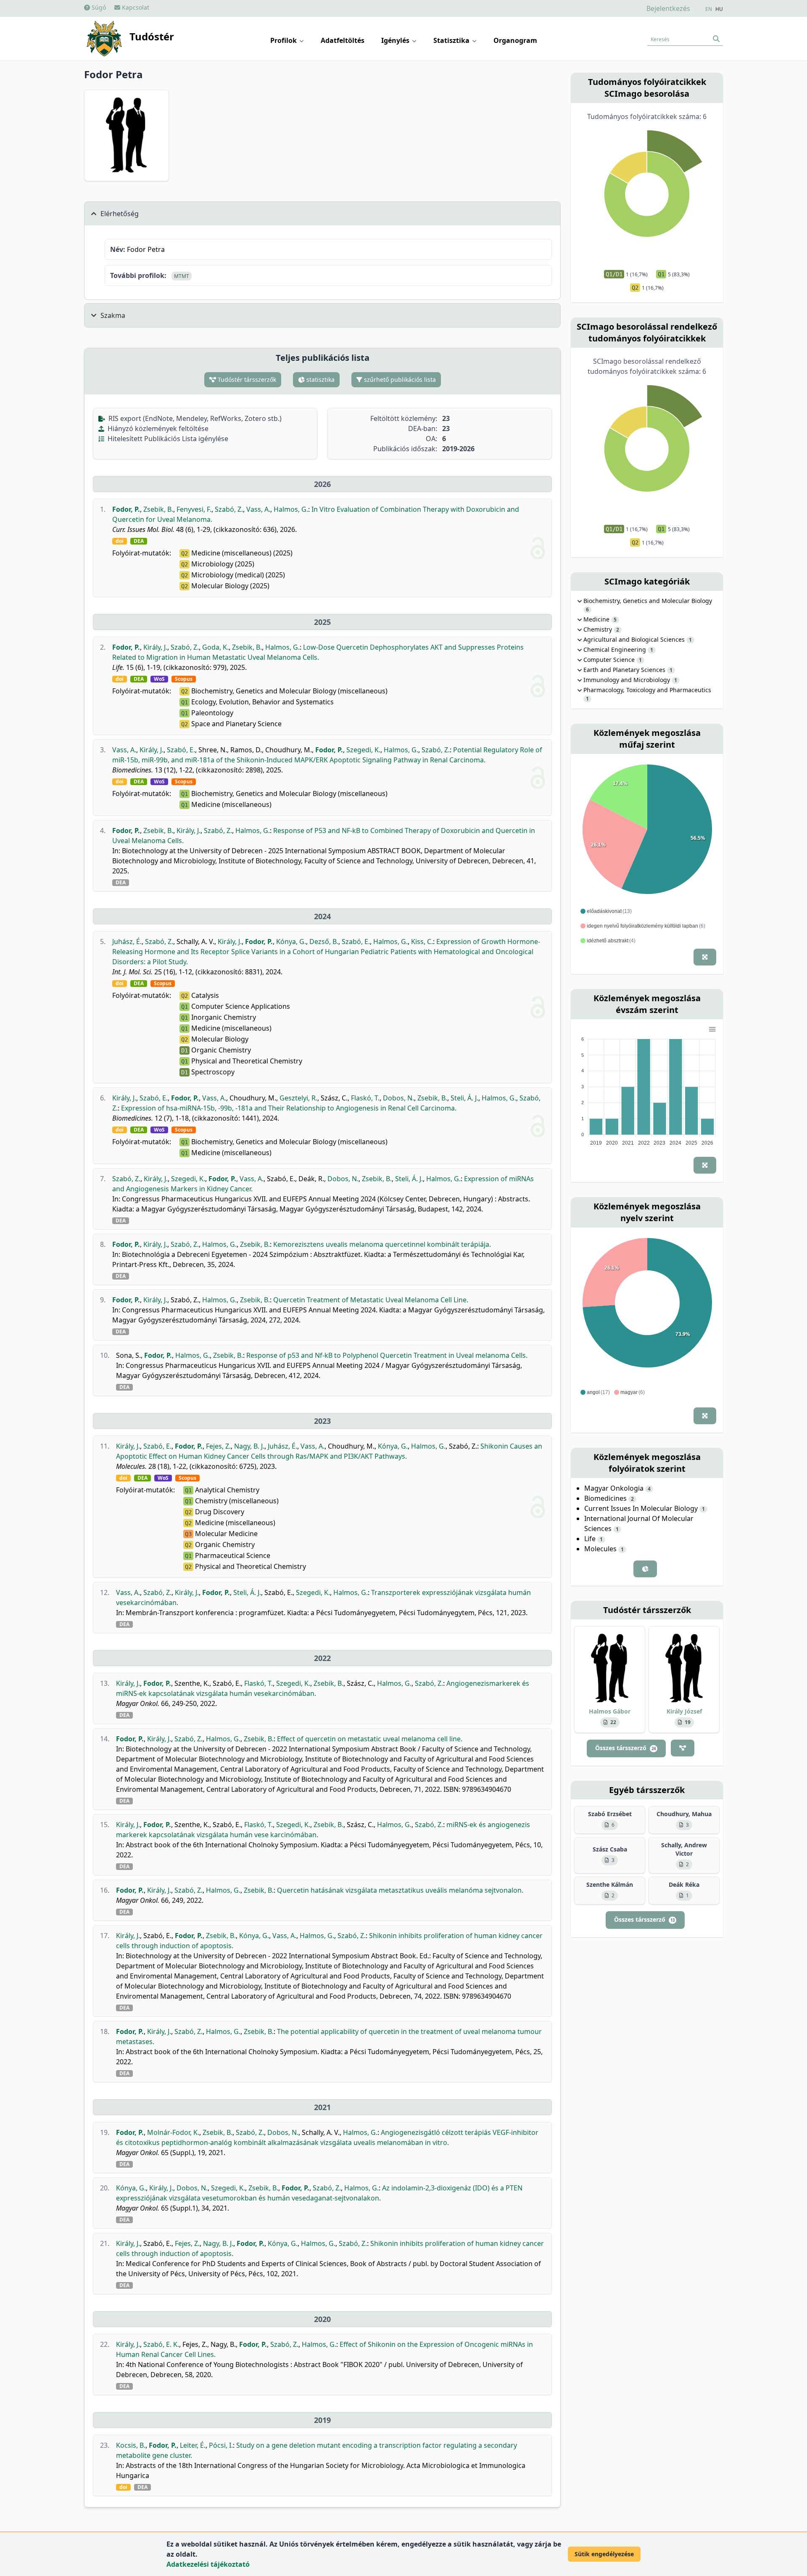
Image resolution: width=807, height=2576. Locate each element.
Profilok (284, 40)
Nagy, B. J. (249, 1446)
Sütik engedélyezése (604, 2554)
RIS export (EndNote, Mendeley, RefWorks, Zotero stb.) (194, 418)
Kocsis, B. (131, 2445)
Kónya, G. (291, 942)
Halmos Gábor (610, 1711)
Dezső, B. (324, 942)
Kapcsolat (135, 7)
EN (709, 9)
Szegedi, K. (363, 750)
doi (120, 541)
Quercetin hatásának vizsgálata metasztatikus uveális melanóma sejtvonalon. (400, 1890)
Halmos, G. (291, 509)
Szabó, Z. (229, 509)
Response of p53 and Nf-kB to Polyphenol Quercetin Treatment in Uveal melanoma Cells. (387, 1355)
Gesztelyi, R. (298, 1098)
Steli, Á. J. (464, 1098)
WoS (159, 679)
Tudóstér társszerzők (246, 380)
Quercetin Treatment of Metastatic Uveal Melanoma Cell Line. (371, 1300)
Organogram (515, 40)
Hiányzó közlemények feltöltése (157, 428)
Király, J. (155, 647)
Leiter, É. (193, 2445)
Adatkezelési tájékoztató (208, 2564)
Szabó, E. (181, 750)
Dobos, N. (398, 1098)
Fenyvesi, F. (194, 509)
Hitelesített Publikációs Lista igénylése (167, 439)
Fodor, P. (126, 509)
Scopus (184, 679)
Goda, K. (215, 647)
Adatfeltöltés (343, 40)
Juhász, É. (127, 942)
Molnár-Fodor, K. (173, 2132)
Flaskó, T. (365, 1098)
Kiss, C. (422, 942)
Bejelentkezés (668, 8)
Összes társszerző (625, 1748)
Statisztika (452, 40)
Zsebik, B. (158, 509)
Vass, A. (258, 509)
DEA (139, 541)
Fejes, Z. (218, 1446)
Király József (684, 1711)
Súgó (98, 7)
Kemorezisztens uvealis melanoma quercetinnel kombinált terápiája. (382, 1244)
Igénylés (396, 40)
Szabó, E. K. (161, 2344)
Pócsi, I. (221, 2445)
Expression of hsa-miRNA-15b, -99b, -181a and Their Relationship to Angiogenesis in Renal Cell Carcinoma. (289, 1108)
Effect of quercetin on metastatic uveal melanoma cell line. (370, 1739)
